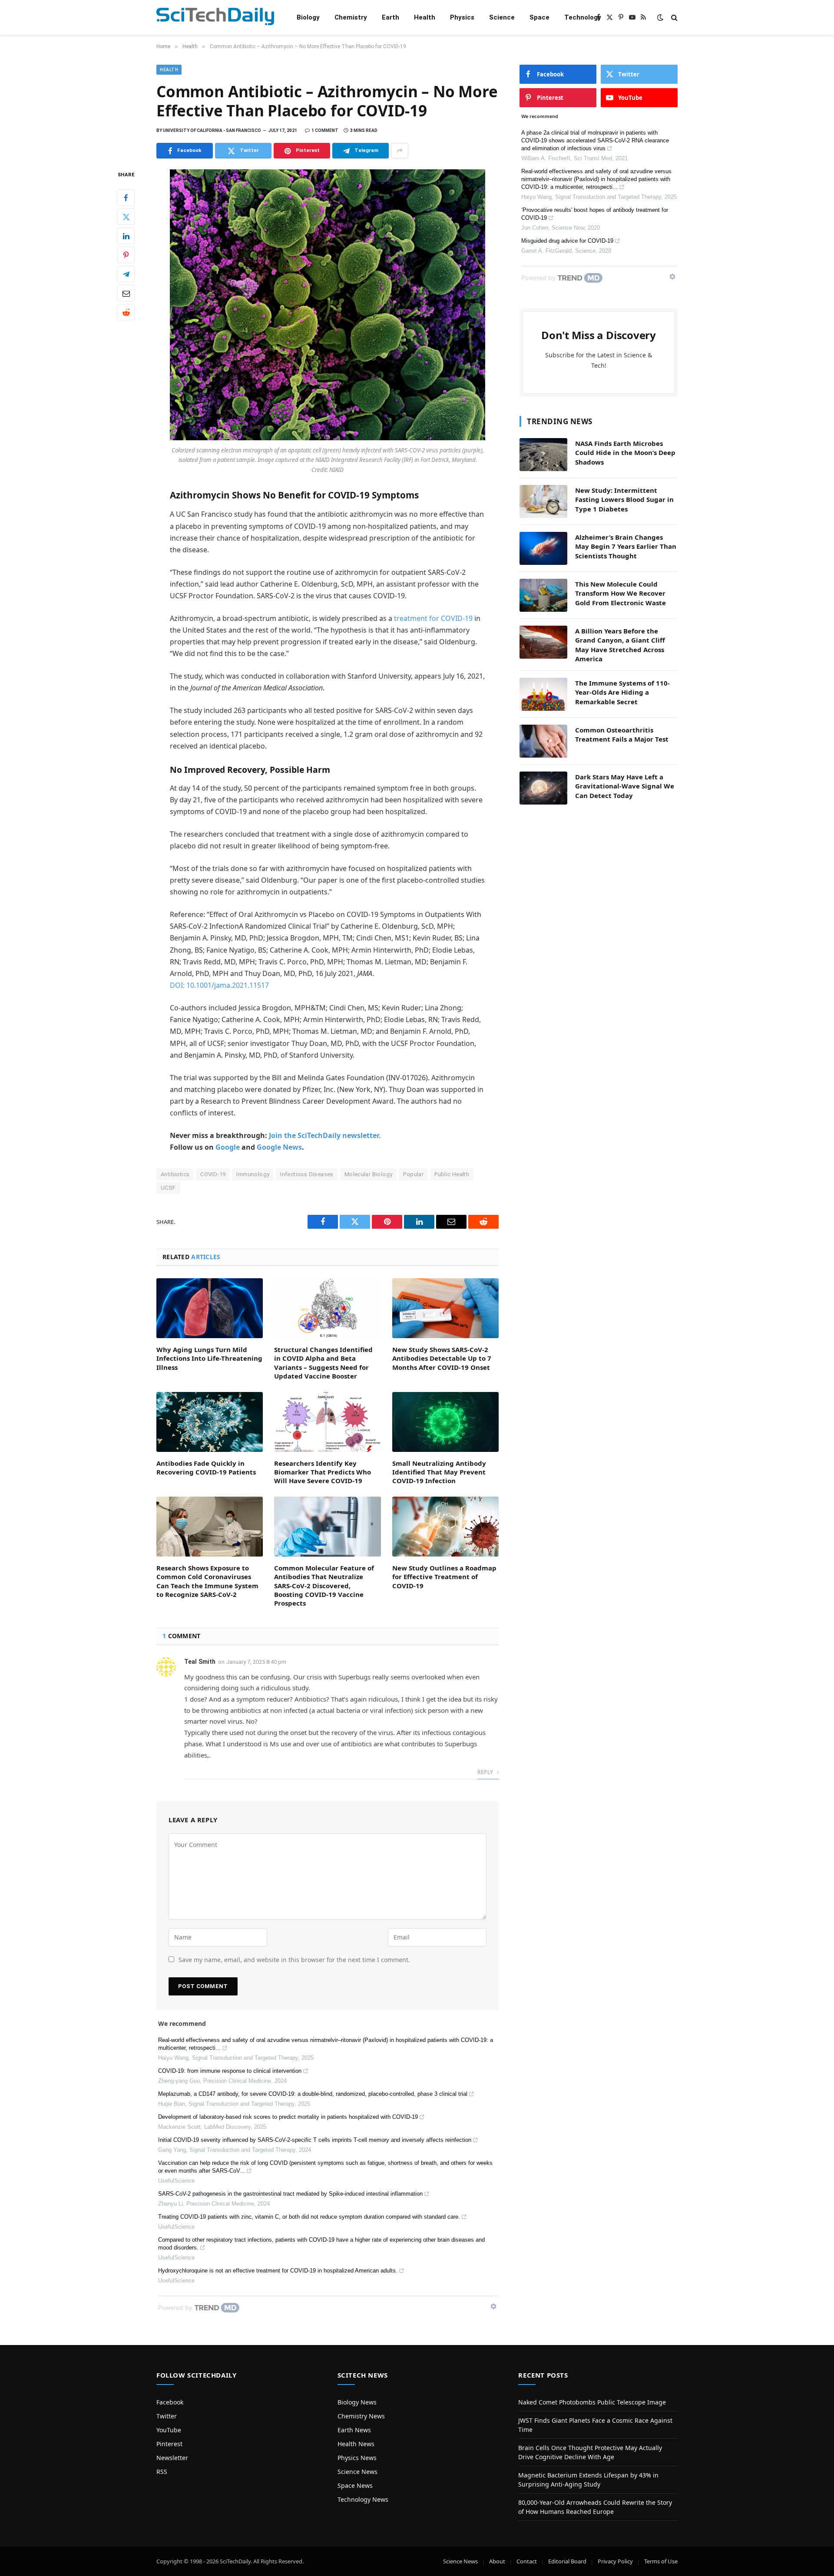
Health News (356, 2444)
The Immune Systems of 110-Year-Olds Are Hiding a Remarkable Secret (622, 692)
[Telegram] (126, 274)
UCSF (168, 1188)
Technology (583, 17)
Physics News (357, 2458)
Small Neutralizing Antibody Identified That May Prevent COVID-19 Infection (439, 1472)
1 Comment (325, 130)
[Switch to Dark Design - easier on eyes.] (660, 17)
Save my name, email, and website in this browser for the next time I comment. (294, 1960)
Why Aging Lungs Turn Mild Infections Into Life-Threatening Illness (209, 1358)
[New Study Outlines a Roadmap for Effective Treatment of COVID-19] (445, 1527)
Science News (357, 2472)
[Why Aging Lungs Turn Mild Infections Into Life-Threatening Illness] (210, 1308)
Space (539, 17)
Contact (527, 2561)
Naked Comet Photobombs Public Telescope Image (592, 2402)
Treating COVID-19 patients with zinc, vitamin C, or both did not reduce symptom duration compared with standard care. (309, 2217)
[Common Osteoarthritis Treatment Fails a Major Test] (543, 741)
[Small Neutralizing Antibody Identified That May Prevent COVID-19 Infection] (445, 1422)
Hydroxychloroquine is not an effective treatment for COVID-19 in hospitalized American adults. (278, 2271)
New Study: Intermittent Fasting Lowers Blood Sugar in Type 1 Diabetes (624, 500)
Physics (462, 17)
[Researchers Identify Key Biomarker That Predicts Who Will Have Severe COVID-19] (327, 1422)
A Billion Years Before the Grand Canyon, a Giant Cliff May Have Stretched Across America (620, 645)
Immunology (253, 1174)
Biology (308, 17)
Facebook (170, 2402)
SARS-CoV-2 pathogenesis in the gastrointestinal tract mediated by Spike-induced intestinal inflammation (290, 2194)
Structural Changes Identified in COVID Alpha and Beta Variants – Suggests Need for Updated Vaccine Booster (323, 1363)
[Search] (673, 18)
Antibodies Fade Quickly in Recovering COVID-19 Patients (206, 1468)
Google (228, 1147)
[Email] (126, 294)
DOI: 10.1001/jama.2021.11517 (219, 985)
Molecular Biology (369, 1174)
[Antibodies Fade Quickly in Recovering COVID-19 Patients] (210, 1422)
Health (425, 17)
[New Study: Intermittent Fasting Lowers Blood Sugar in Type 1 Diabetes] (543, 501)
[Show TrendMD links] (493, 2306)
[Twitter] (126, 217)
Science (502, 17)
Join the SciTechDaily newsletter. (325, 1135)
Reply (486, 1772)
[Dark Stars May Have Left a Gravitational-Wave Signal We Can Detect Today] (543, 788)
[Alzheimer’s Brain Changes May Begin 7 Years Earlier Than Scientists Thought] (543, 548)
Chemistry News (361, 2416)
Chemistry (351, 17)
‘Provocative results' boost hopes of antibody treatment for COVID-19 (595, 214)
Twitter (167, 2416)
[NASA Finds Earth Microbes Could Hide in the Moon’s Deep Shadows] (543, 455)
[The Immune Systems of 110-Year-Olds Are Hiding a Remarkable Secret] (543, 694)
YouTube (169, 2430)
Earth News (354, 2430)
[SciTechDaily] (215, 18)
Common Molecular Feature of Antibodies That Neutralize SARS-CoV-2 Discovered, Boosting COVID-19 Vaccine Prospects (324, 1586)
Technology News (363, 2499)
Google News (279, 1147)
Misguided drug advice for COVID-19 (567, 241)
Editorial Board (567, 2561)
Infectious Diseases (307, 1174)
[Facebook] (126, 198)
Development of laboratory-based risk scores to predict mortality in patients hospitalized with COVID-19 (288, 2117)
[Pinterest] (126, 255)
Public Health (452, 1174)
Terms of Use (661, 2561)
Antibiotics (175, 1174)
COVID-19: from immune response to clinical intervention (230, 2071)
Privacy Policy (615, 2561)
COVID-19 (213, 1174)
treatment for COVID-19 (433, 618)
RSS (162, 2472)
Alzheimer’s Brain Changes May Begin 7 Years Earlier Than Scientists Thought (626, 546)
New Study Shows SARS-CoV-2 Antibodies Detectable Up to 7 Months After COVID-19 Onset (442, 1358)
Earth (391, 17)
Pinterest (169, 2444)
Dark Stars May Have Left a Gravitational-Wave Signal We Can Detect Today (625, 786)
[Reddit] (126, 313)
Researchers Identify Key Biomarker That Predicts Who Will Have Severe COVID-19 (323, 1472)
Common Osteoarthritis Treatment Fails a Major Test (622, 734)
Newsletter (172, 2458)
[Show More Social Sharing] (400, 151)
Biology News (357, 2402)
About (497, 2561)
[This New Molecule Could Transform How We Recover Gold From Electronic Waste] (543, 595)
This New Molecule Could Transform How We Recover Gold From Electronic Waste (621, 593)
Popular (413, 1174)
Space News (355, 2485)
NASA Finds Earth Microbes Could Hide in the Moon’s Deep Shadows (625, 453)
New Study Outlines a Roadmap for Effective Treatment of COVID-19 (444, 1577)
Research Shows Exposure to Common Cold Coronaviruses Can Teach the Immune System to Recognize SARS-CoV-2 (207, 1581)
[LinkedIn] (126, 236)
